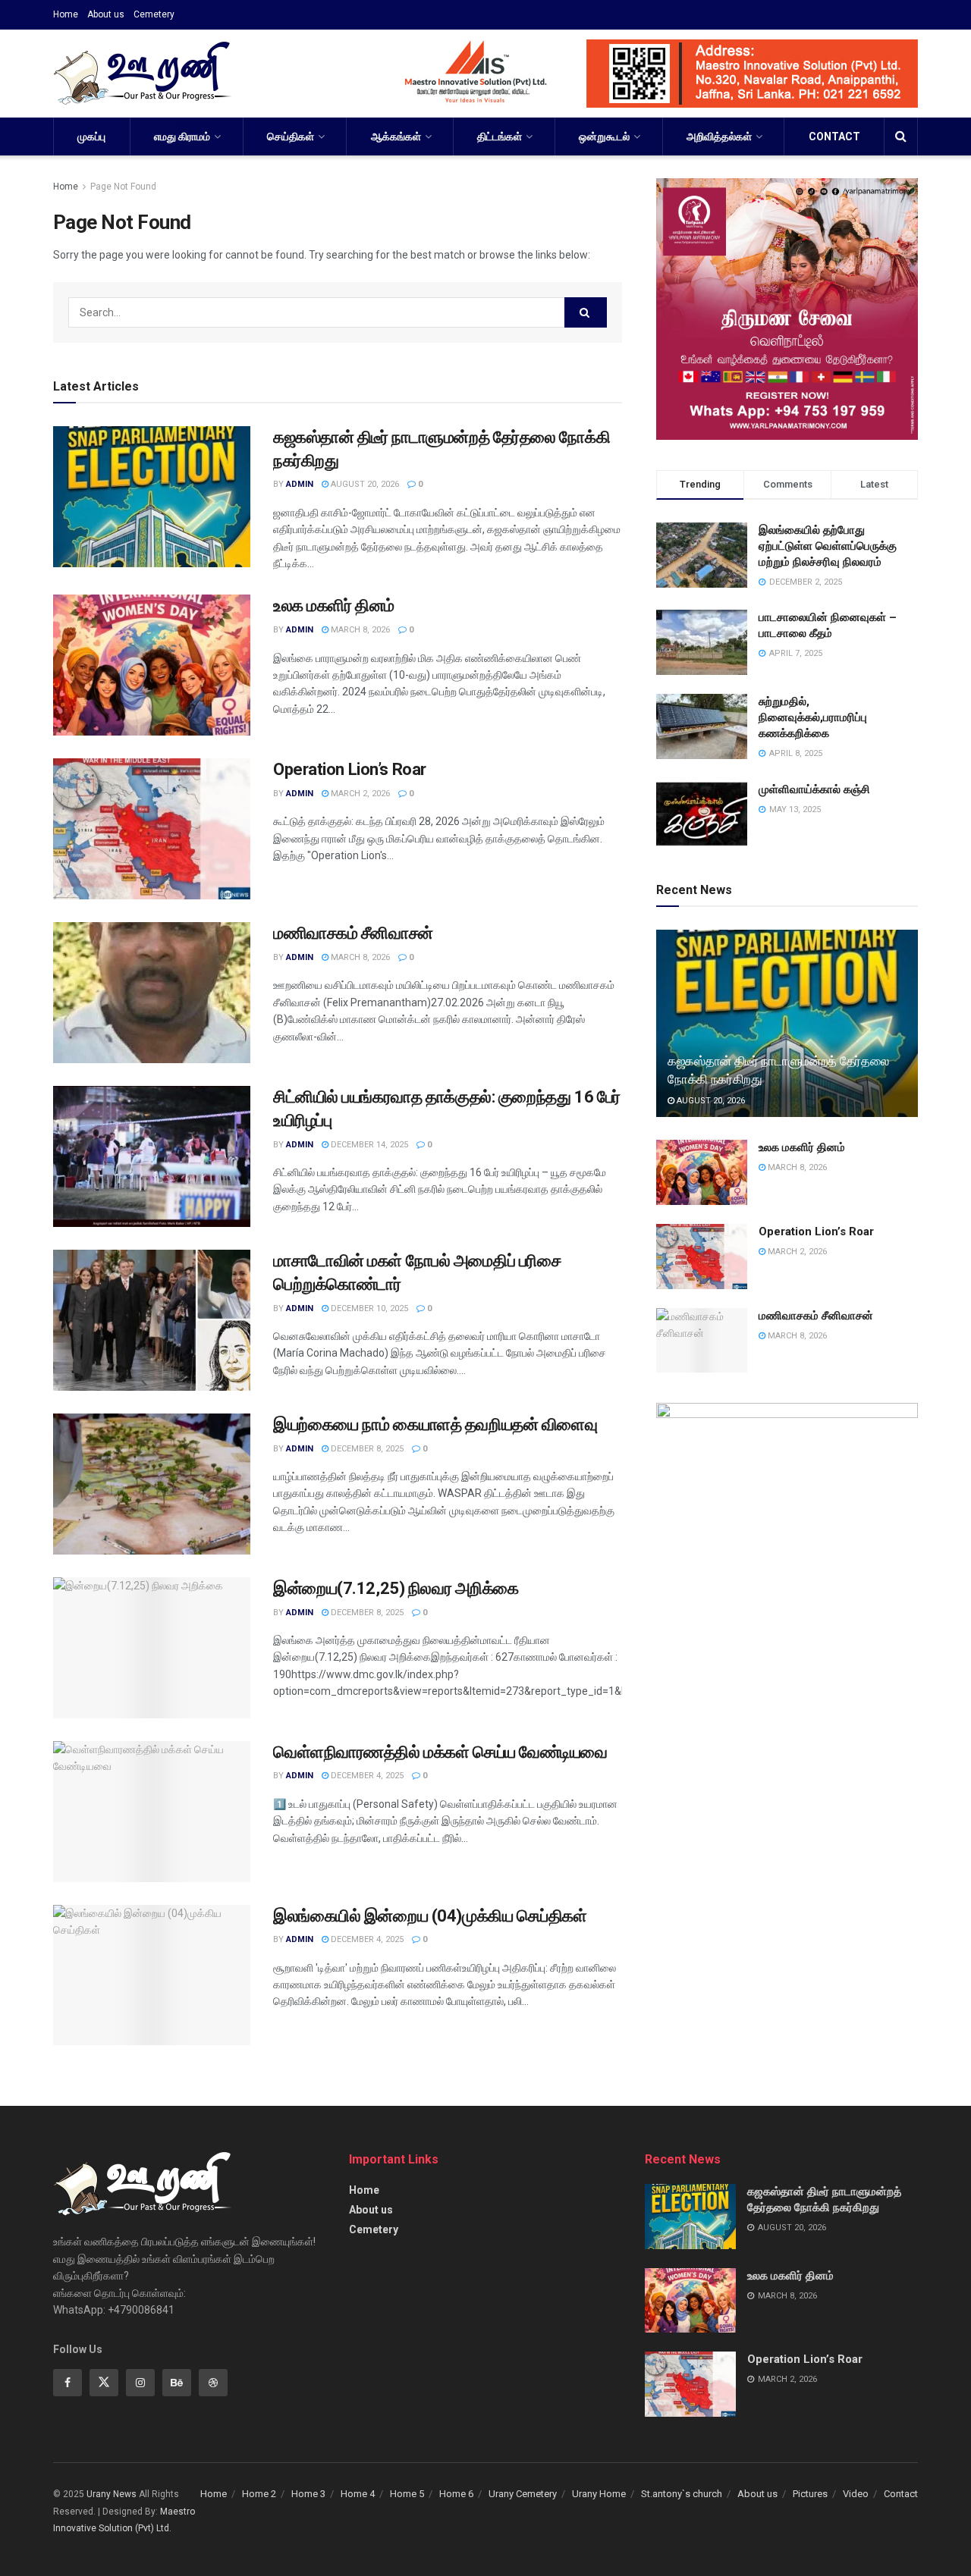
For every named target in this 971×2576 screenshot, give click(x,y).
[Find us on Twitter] (104, 2383)
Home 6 (456, 2494)
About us (106, 14)
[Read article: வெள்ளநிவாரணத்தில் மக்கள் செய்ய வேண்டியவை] (152, 1812)
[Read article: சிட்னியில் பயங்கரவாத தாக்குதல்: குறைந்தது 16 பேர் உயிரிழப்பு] (152, 1156)
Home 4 (358, 2494)
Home (66, 14)
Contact (834, 136)
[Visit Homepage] (142, 74)
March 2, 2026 (359, 794)
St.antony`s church (682, 2494)
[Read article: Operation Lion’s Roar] (152, 829)
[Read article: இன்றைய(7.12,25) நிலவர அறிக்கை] (152, 1648)
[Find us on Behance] (177, 2383)
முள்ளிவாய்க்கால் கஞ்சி (814, 789)
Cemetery (154, 14)
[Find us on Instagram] (140, 2383)
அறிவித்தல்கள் (719, 136)
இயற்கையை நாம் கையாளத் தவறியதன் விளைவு (435, 1424)
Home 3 (308, 2494)
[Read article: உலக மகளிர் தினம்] (152, 665)
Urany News (112, 2494)
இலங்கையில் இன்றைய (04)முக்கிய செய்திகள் (430, 1916)
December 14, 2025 (368, 1145)
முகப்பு (91, 136)
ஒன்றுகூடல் (604, 136)
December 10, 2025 (368, 1308)
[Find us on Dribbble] (213, 2383)
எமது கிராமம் (182, 136)
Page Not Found (123, 187)
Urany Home (599, 2494)
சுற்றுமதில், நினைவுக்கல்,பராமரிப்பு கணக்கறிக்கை (813, 717)
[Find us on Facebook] (68, 2383)
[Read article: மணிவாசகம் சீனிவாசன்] (152, 993)
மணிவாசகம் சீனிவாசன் (353, 933)
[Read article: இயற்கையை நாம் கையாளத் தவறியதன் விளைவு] (152, 1484)
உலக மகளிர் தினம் (334, 606)
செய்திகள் (291, 136)
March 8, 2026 (359, 630)
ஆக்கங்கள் (396, 136)
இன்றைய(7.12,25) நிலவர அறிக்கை (396, 1588)
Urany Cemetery (523, 2494)
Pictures (810, 2494)
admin (300, 484)
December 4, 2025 (366, 1776)
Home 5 (407, 2494)
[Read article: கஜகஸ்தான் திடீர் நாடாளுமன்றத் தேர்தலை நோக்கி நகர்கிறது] (152, 497)
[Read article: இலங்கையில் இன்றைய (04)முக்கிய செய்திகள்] (152, 1975)
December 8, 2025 (366, 1449)
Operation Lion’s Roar (350, 769)
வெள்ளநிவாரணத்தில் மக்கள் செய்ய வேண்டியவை (440, 1752)
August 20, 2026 (364, 484)
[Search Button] (901, 136)
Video (856, 2494)
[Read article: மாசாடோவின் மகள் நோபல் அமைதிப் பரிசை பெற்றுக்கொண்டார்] (152, 1320)
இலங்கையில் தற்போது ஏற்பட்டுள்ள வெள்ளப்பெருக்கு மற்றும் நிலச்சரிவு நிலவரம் (828, 546)
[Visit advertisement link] (642, 74)
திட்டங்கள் (500, 136)
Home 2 (259, 2494)
